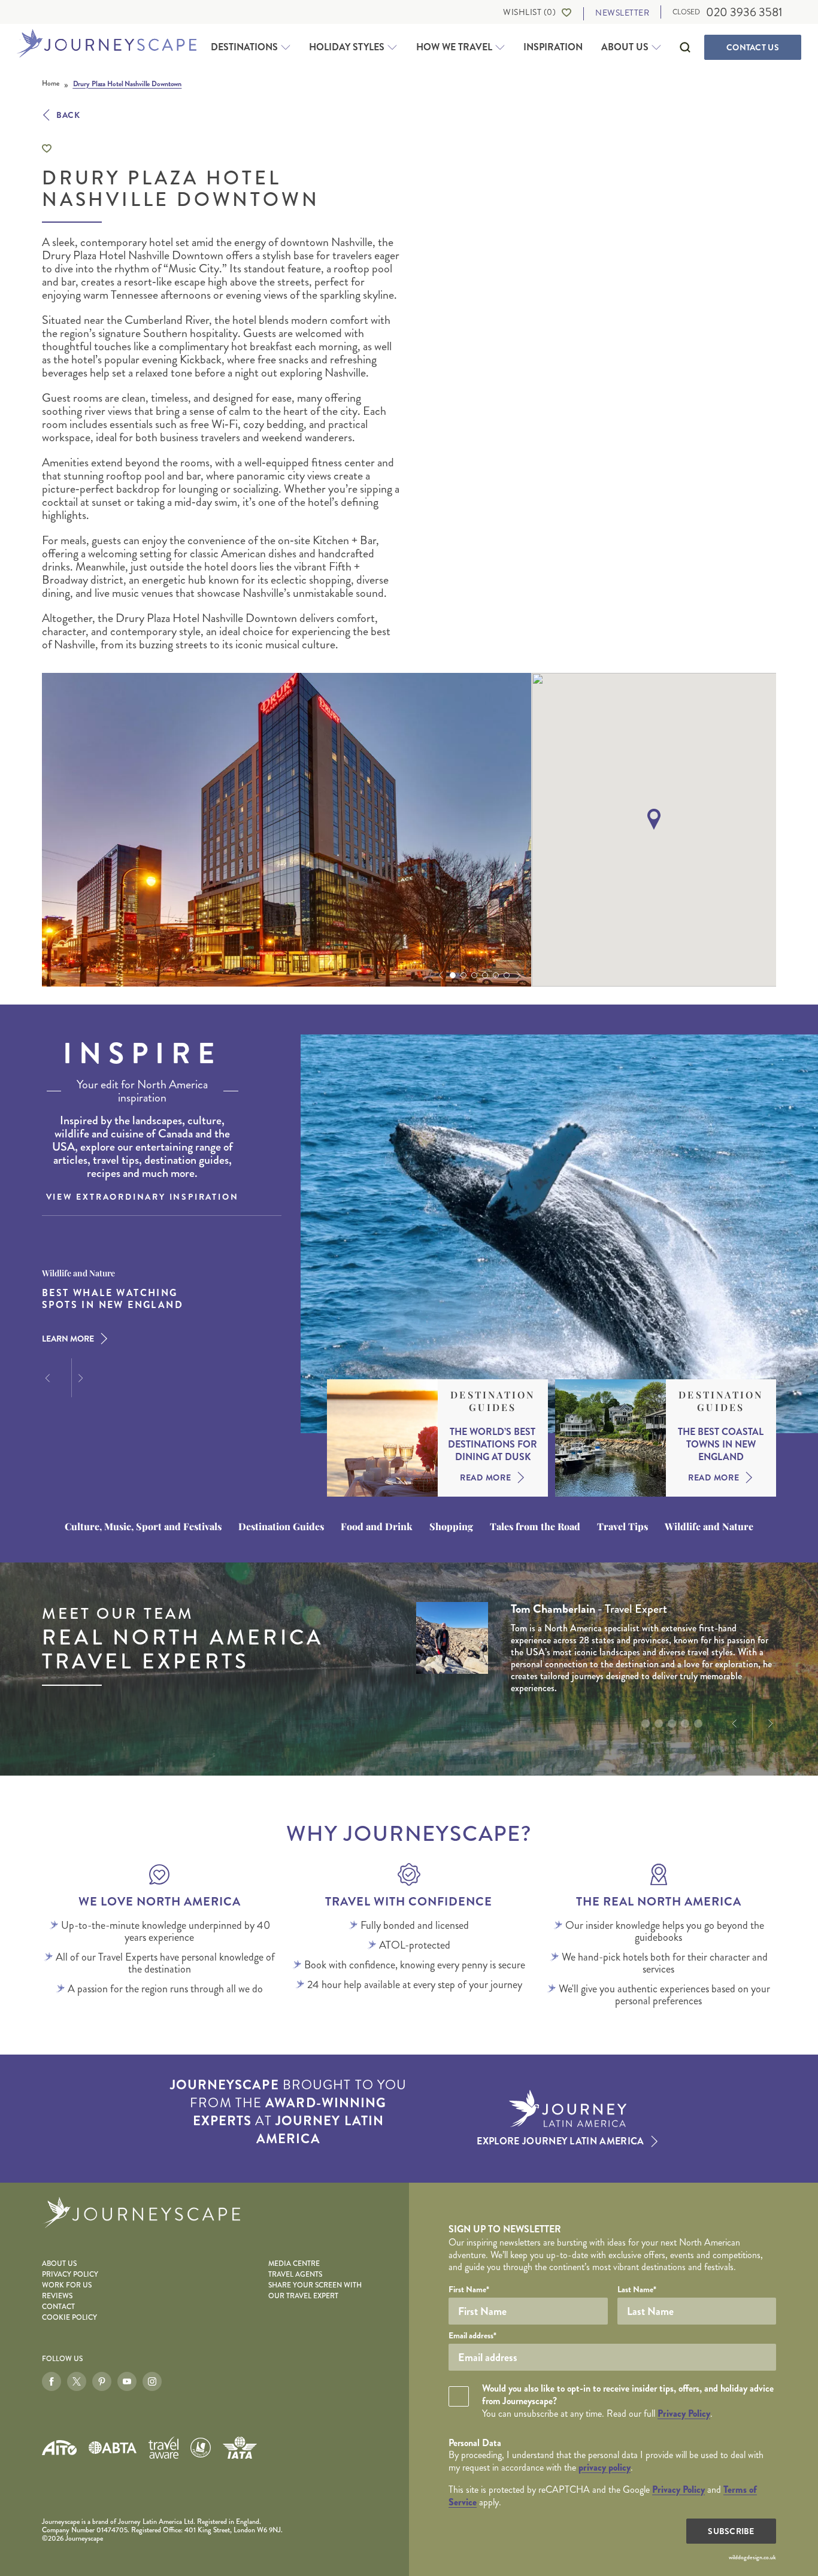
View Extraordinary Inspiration (143, 1197)
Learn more (68, 1339)
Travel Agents (295, 2275)
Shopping (451, 1527)
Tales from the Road (535, 1527)
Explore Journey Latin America (560, 2141)
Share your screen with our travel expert (315, 2291)
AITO (59, 2448)
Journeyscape (107, 44)
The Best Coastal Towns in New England (721, 1445)
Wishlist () (529, 12)
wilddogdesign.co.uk (752, 2557)
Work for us (67, 2285)
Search (685, 47)
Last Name (637, 2289)
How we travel (454, 47)
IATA (240, 2447)
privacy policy (605, 2467)
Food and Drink (377, 1527)
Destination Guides (493, 1401)
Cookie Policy (69, 2318)
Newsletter (622, 13)
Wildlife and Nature (709, 1527)
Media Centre (294, 2264)
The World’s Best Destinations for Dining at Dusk (493, 1445)
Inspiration (553, 47)
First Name (469, 2289)
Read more (485, 1477)
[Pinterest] (102, 2381)
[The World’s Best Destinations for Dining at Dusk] (382, 1438)
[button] (440, 975)
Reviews (57, 2296)
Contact (753, 47)
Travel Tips (622, 1527)
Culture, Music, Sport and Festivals (143, 1527)
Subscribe (731, 2531)
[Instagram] (152, 2381)
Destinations (244, 47)
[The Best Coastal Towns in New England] (611, 1438)
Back (68, 115)
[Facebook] (51, 2381)
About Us (625, 47)
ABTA (113, 2448)
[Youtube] (127, 2381)
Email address (472, 2335)
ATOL (201, 2448)
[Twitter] (77, 2381)
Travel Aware (163, 2448)
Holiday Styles (347, 47)
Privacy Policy (70, 2275)
